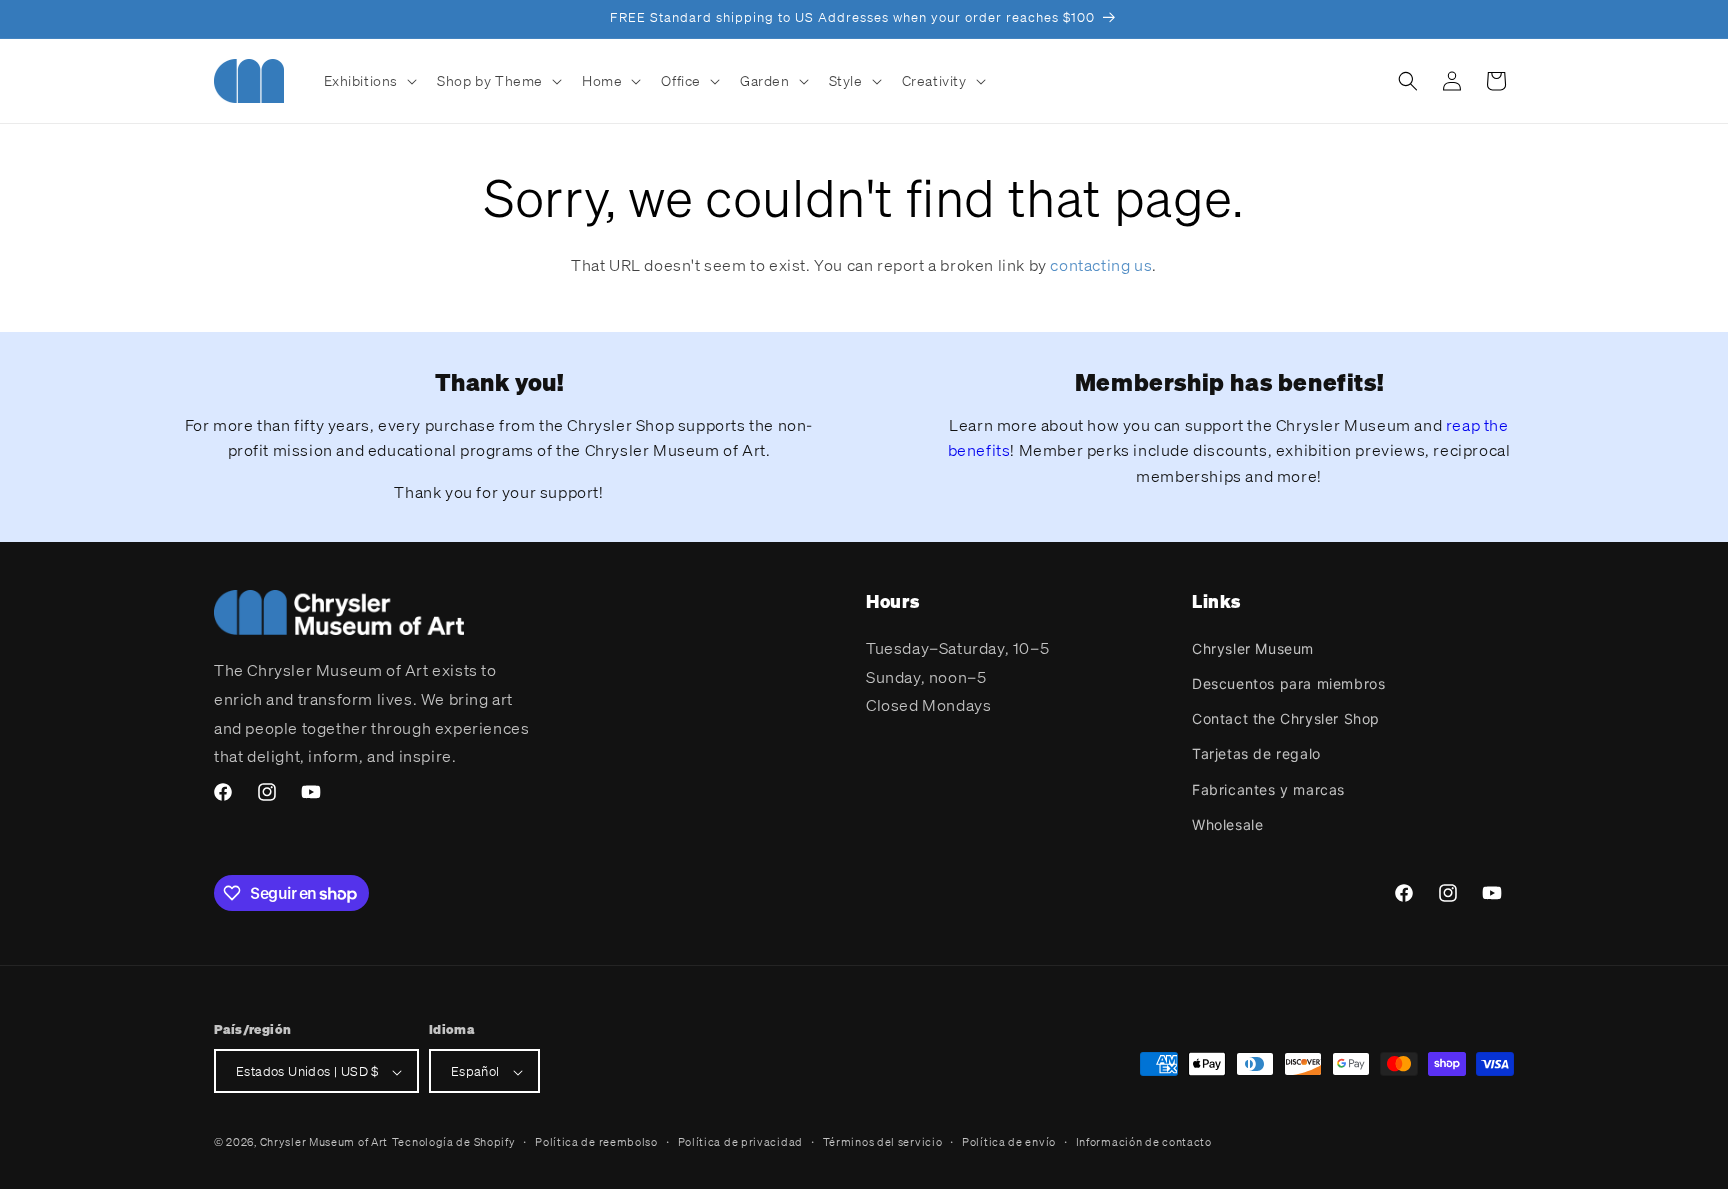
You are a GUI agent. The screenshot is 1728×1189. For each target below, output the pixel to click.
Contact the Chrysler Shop (1286, 717)
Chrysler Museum (1253, 647)
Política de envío (1009, 1142)
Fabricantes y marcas (1268, 788)
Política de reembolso (596, 1142)
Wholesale (1227, 823)
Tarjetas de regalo (1256, 753)
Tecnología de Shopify (454, 1143)
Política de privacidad (740, 1142)
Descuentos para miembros (1288, 682)
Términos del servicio (883, 1142)
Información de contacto (1144, 1142)
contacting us (1101, 265)
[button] (369, 81)
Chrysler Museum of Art (324, 1143)
